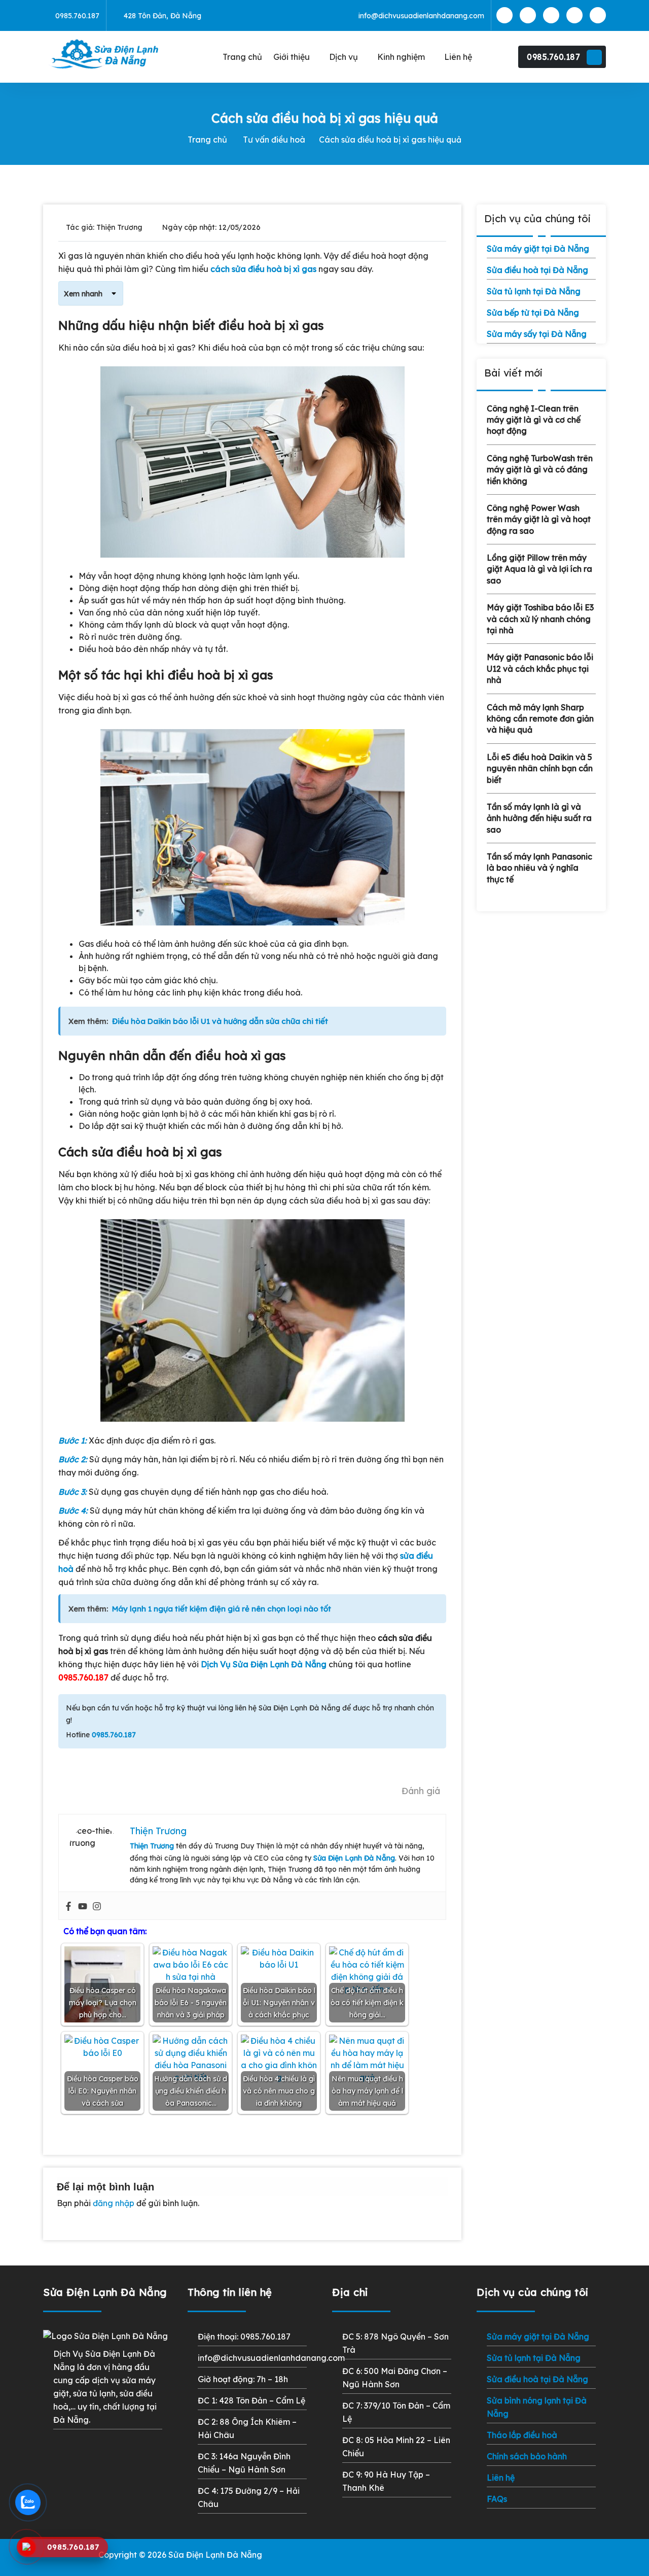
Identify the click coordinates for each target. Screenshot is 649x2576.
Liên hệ (501, 2478)
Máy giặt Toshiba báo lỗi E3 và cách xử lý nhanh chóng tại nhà (540, 619)
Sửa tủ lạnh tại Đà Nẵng (534, 291)
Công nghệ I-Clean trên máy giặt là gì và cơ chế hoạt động (534, 420)
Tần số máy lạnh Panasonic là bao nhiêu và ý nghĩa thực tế (539, 868)
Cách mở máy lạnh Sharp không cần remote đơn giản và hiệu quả (540, 719)
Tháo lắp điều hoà (522, 2435)
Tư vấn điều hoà (274, 140)
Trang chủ (207, 140)
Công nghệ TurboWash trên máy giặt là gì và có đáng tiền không (540, 470)
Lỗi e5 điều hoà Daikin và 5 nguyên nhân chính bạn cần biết (540, 768)
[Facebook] (68, 1906)
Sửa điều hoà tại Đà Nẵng (537, 270)
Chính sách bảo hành (527, 2456)
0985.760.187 (553, 57)
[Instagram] (97, 1906)
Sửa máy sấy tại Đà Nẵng (537, 334)
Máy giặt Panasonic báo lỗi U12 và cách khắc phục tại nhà (540, 668)
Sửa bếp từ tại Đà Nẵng (533, 313)
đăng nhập (114, 2203)
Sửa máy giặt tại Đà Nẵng (538, 249)
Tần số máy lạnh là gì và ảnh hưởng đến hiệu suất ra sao (539, 818)
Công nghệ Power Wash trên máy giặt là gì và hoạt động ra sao (539, 519)
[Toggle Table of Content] (110, 293)
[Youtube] (83, 1906)
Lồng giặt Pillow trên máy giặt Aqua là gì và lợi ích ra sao (539, 569)
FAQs (497, 2499)
